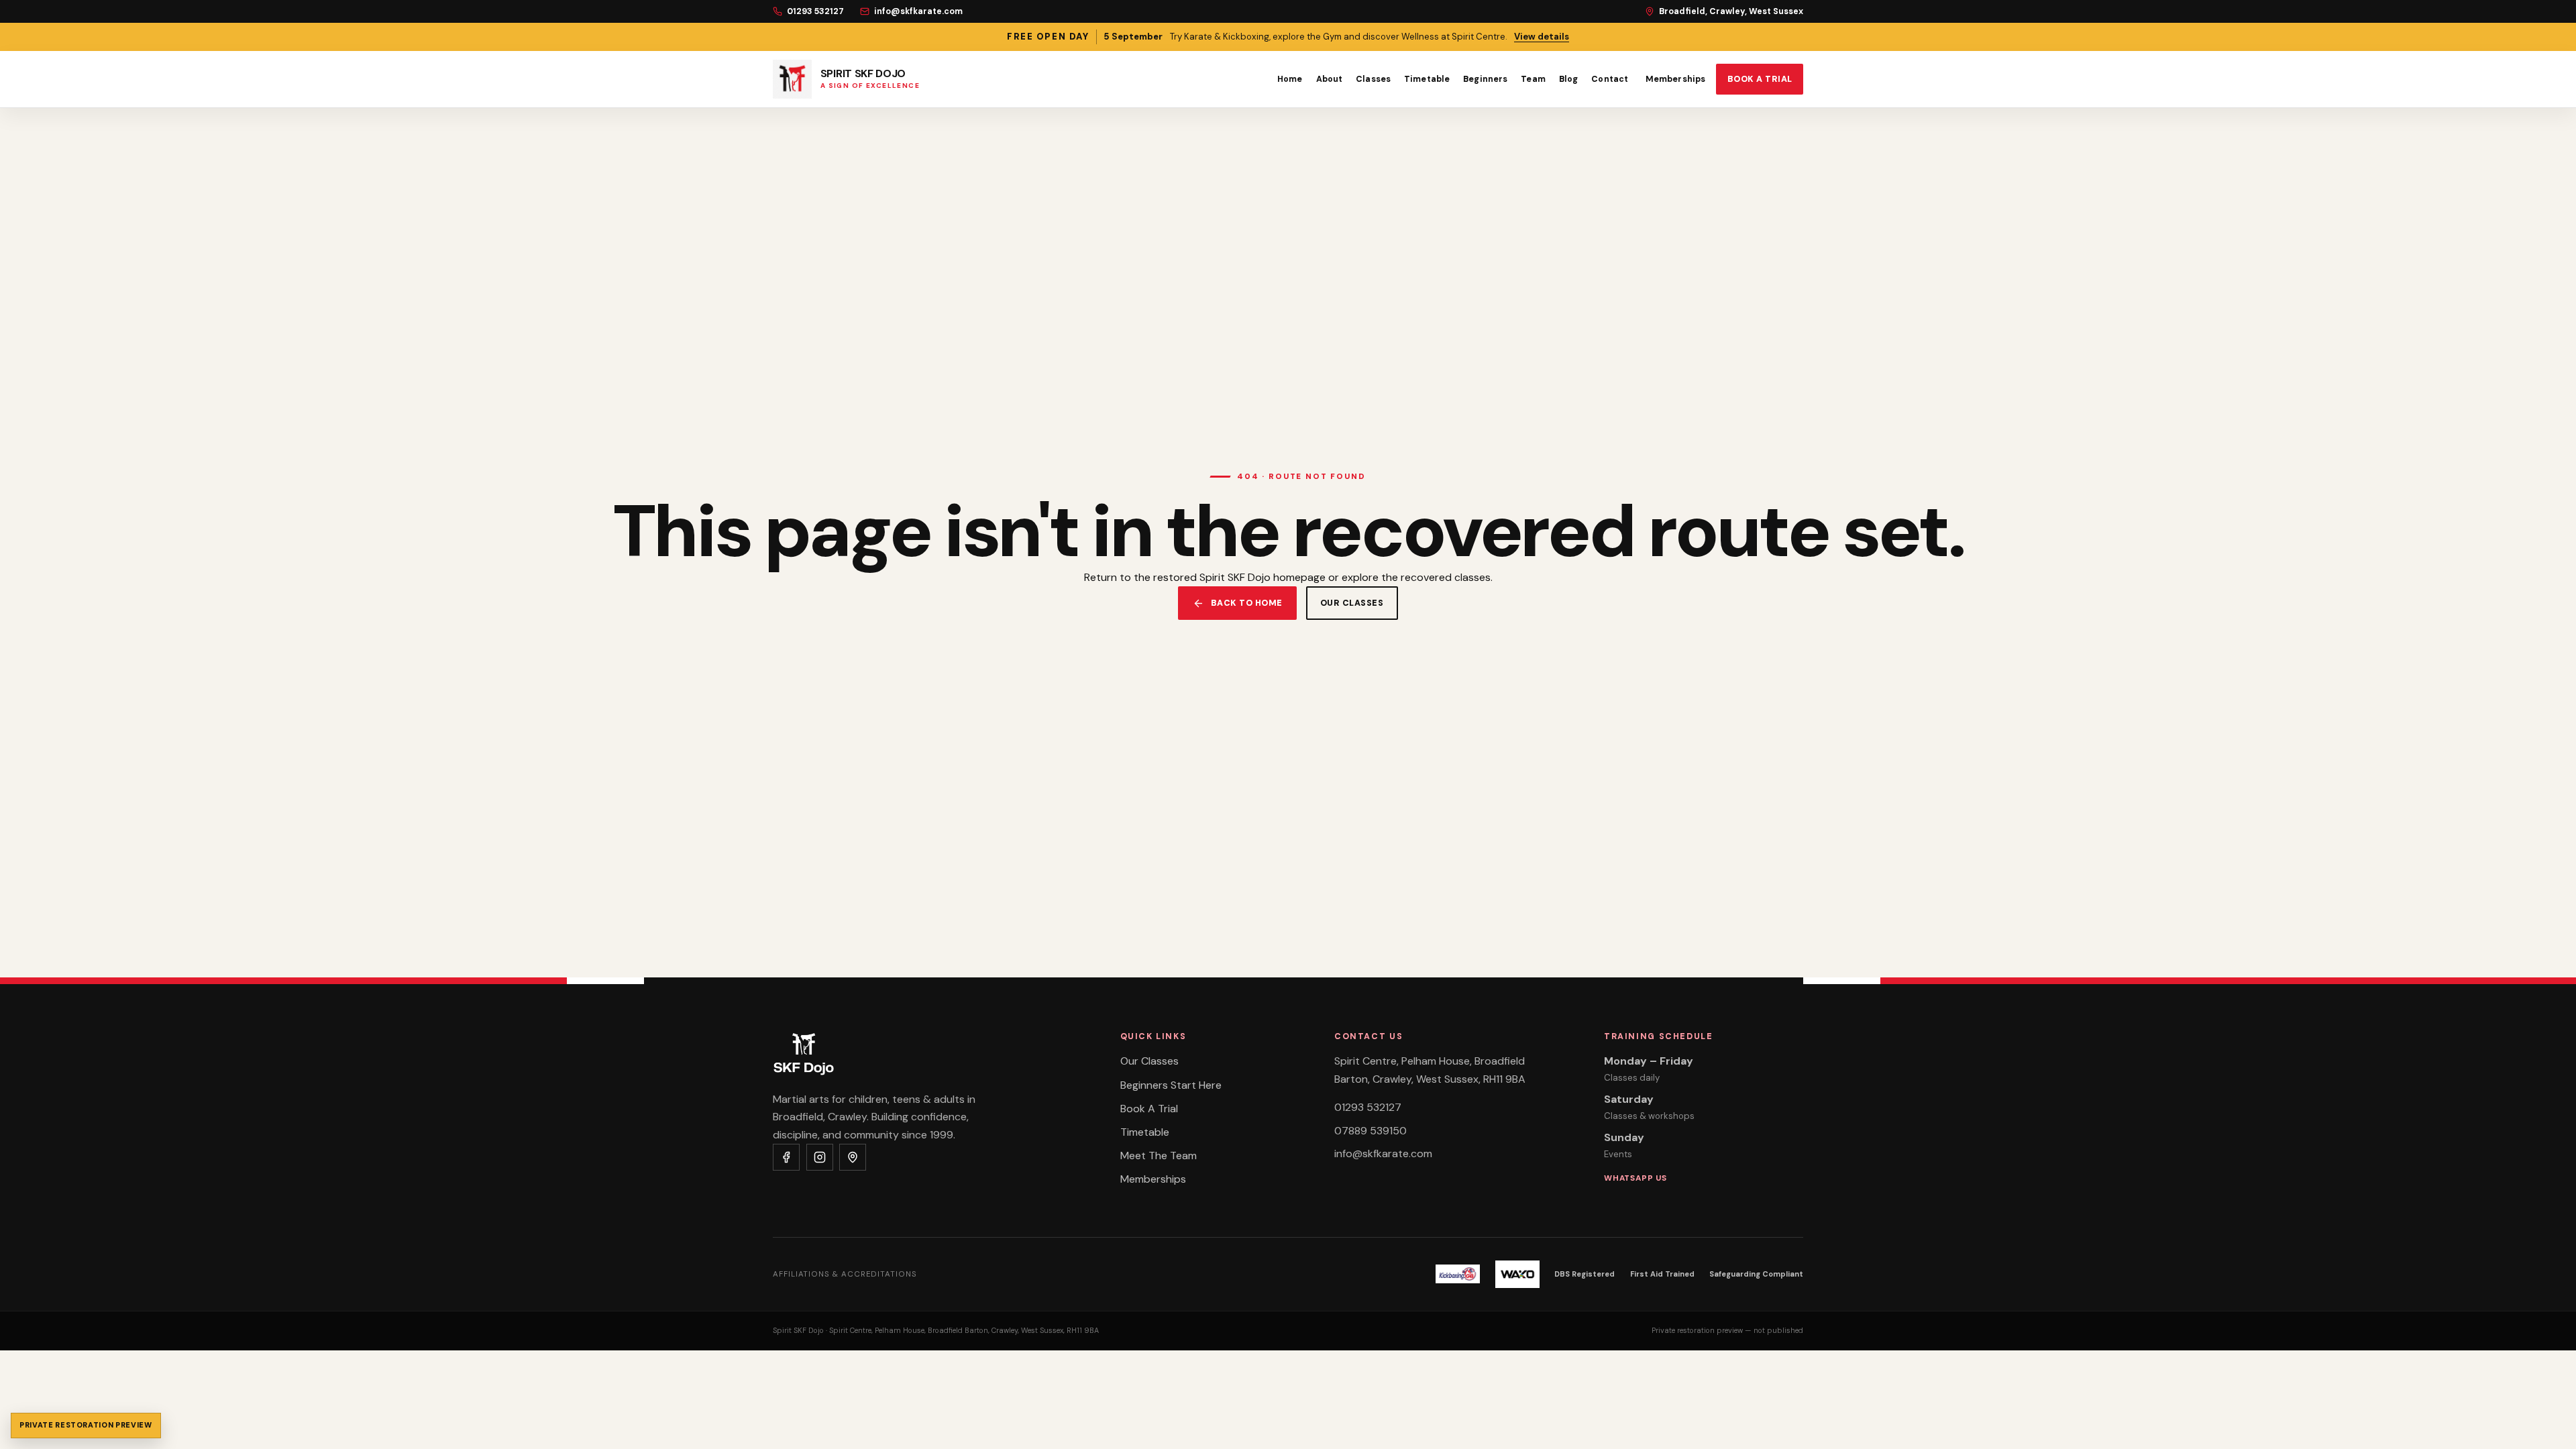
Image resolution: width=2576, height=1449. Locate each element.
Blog (1569, 79)
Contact (1610, 79)
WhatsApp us (1635, 1178)
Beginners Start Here (1171, 1085)
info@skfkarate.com (918, 11)
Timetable (1427, 79)
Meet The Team (1159, 1156)
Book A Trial (1149, 1109)
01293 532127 (815, 11)
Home (1290, 79)
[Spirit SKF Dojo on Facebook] (786, 1157)
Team (1533, 79)
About (1330, 79)
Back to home (1247, 603)
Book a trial (1760, 79)
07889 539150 (1371, 1131)
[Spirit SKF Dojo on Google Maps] (853, 1157)
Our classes (1352, 603)
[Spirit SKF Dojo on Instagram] (820, 1157)
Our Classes (1149, 1061)
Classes (1373, 79)
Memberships (1675, 79)
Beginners (1485, 79)
